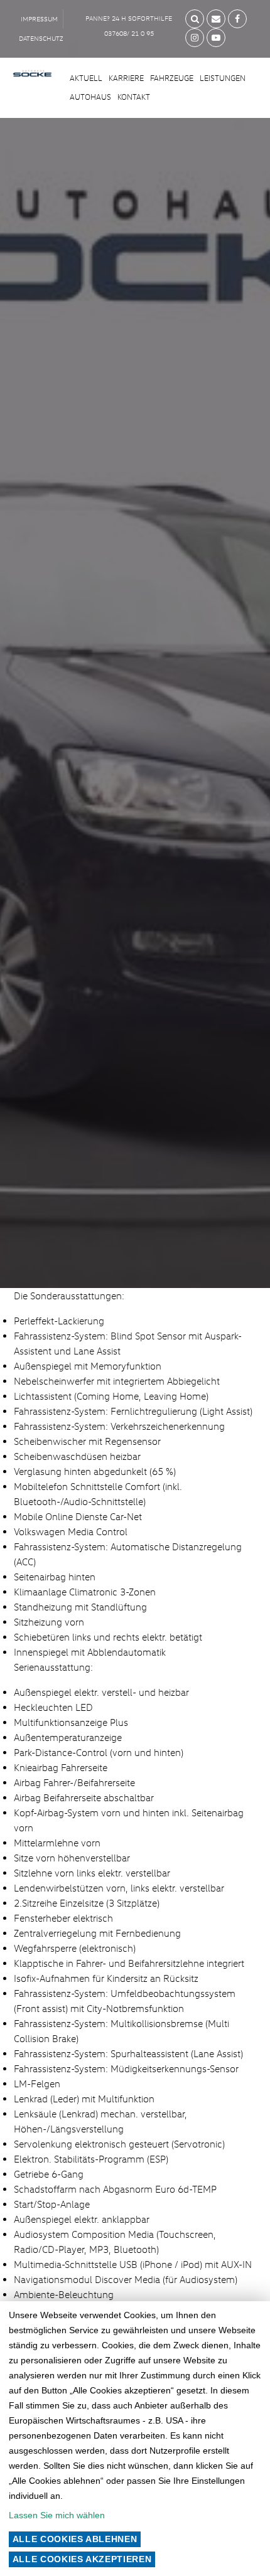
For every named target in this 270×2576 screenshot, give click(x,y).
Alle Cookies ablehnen (75, 2539)
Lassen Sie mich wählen (57, 2515)
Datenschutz (41, 38)
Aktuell (86, 78)
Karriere (126, 78)
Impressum (39, 19)
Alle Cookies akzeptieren (82, 2559)
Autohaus (90, 97)
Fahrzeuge (172, 78)
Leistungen (223, 78)
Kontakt (134, 97)
